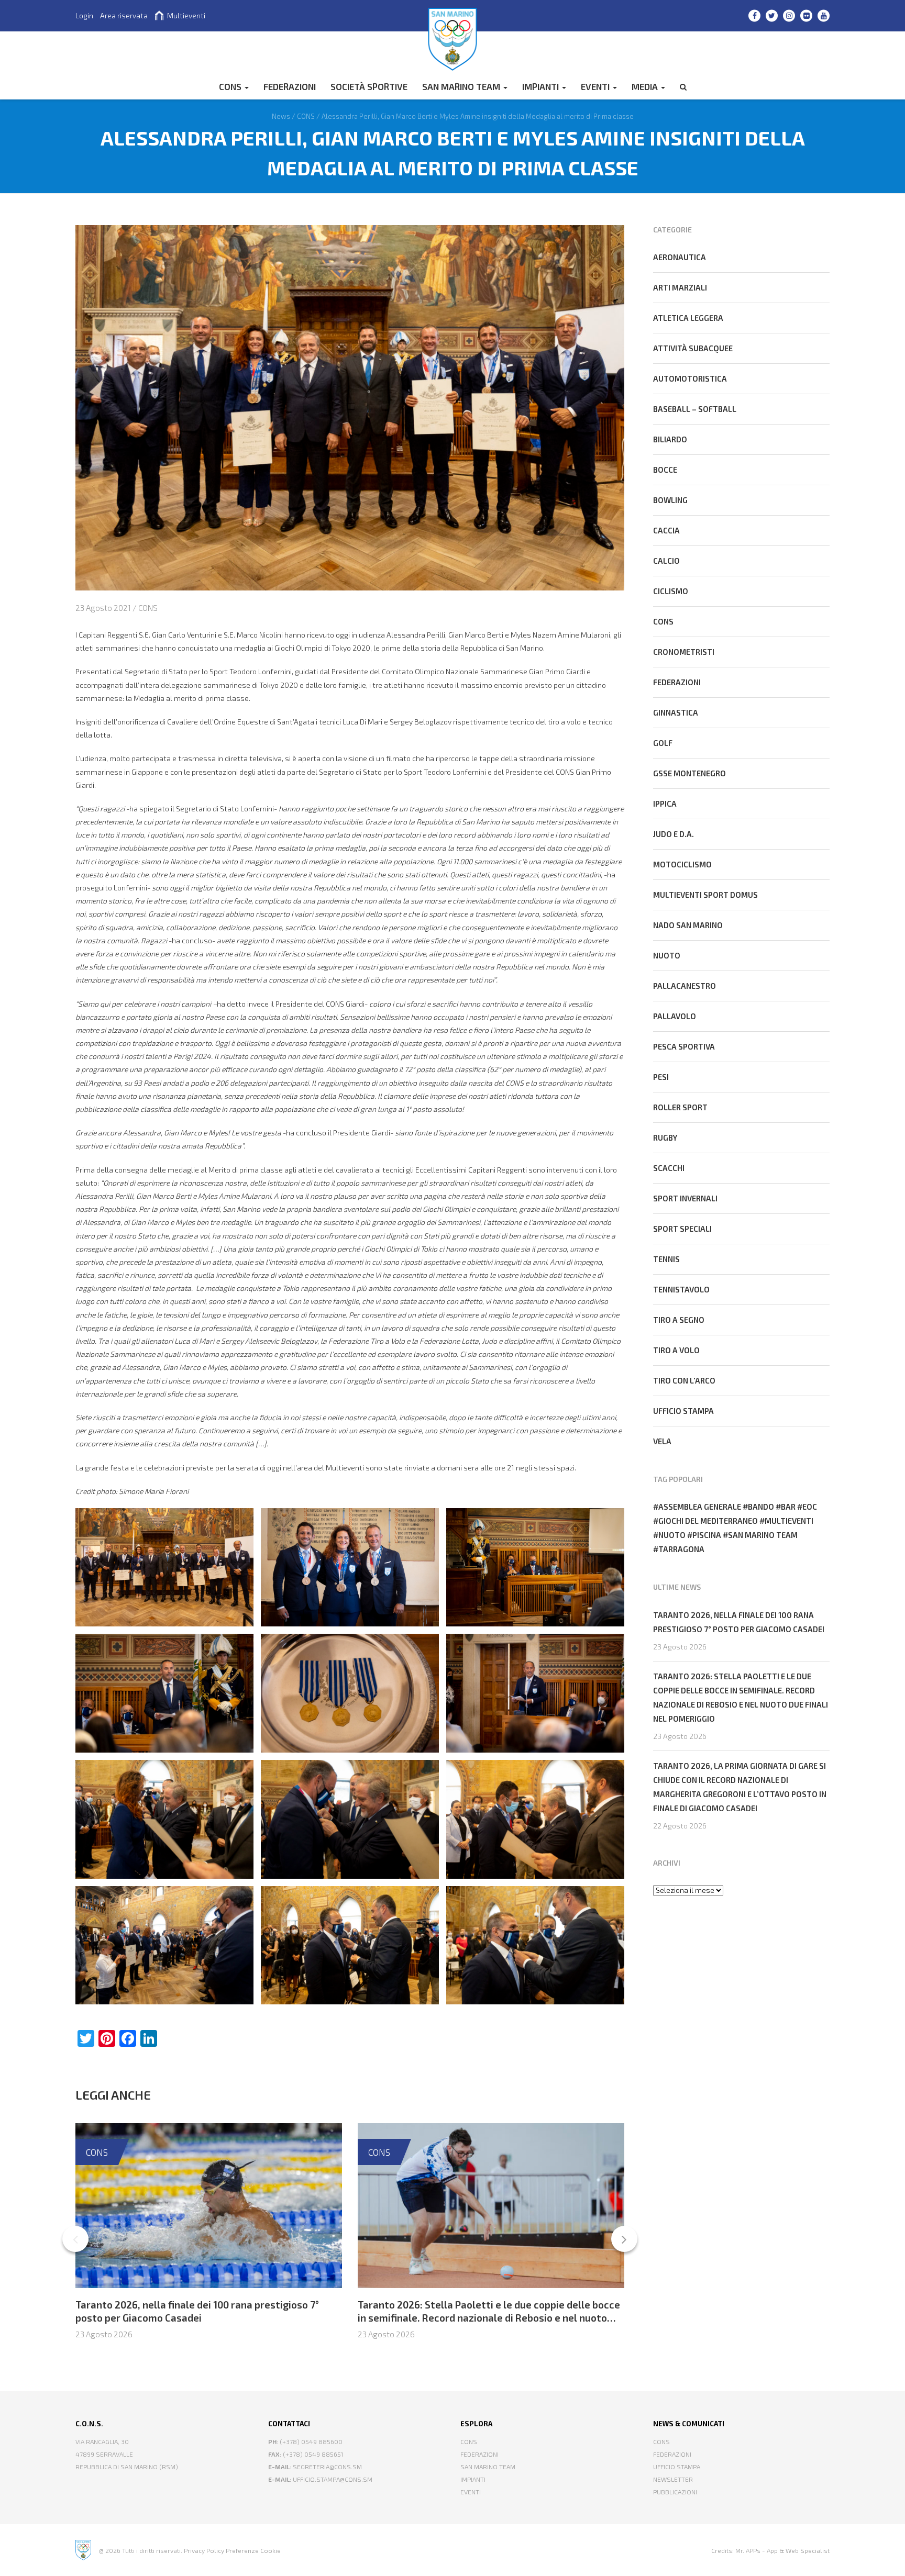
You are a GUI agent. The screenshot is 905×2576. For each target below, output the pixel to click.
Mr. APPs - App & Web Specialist (782, 2550)
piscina (707, 1535)
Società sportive (369, 86)
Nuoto (667, 955)
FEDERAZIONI (290, 86)
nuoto (672, 1535)
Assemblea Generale (700, 1507)
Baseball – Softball (695, 409)
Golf (663, 743)
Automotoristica (690, 378)
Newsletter (673, 2479)
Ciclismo (671, 591)
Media (646, 86)
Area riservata (124, 15)
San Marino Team (462, 86)
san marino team (763, 1535)
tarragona (681, 1549)
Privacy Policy (204, 2550)
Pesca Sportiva (684, 1046)
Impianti (542, 86)
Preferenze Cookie (253, 2550)
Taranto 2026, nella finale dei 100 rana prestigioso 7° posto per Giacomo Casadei (197, 2311)
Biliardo (670, 439)
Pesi (661, 1077)
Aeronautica (680, 257)
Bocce (665, 470)
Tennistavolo (681, 1289)
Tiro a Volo (676, 1350)
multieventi (789, 1521)
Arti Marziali (680, 287)
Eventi (596, 86)
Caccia (666, 530)
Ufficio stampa (683, 1411)
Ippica (665, 804)
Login (84, 15)
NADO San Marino (688, 925)
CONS (231, 86)
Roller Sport (680, 1107)
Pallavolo (675, 1016)
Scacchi (669, 1168)
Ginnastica (676, 712)
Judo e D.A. (674, 834)
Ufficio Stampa (677, 2467)
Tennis (666, 1259)
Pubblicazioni (675, 2492)
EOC (810, 1507)
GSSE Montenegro (689, 773)
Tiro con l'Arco (684, 1380)
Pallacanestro (685, 986)
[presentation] (75, 2239)
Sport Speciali (682, 1229)
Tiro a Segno (679, 1320)
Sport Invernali (685, 1198)
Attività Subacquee (693, 348)
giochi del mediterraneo (708, 1521)
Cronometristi (684, 652)
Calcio (666, 561)
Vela (662, 1441)
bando (761, 1507)
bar (788, 1507)
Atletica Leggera (688, 318)
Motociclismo (682, 864)
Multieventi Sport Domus (705, 895)
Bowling (670, 500)
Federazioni (677, 682)
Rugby (665, 1138)
